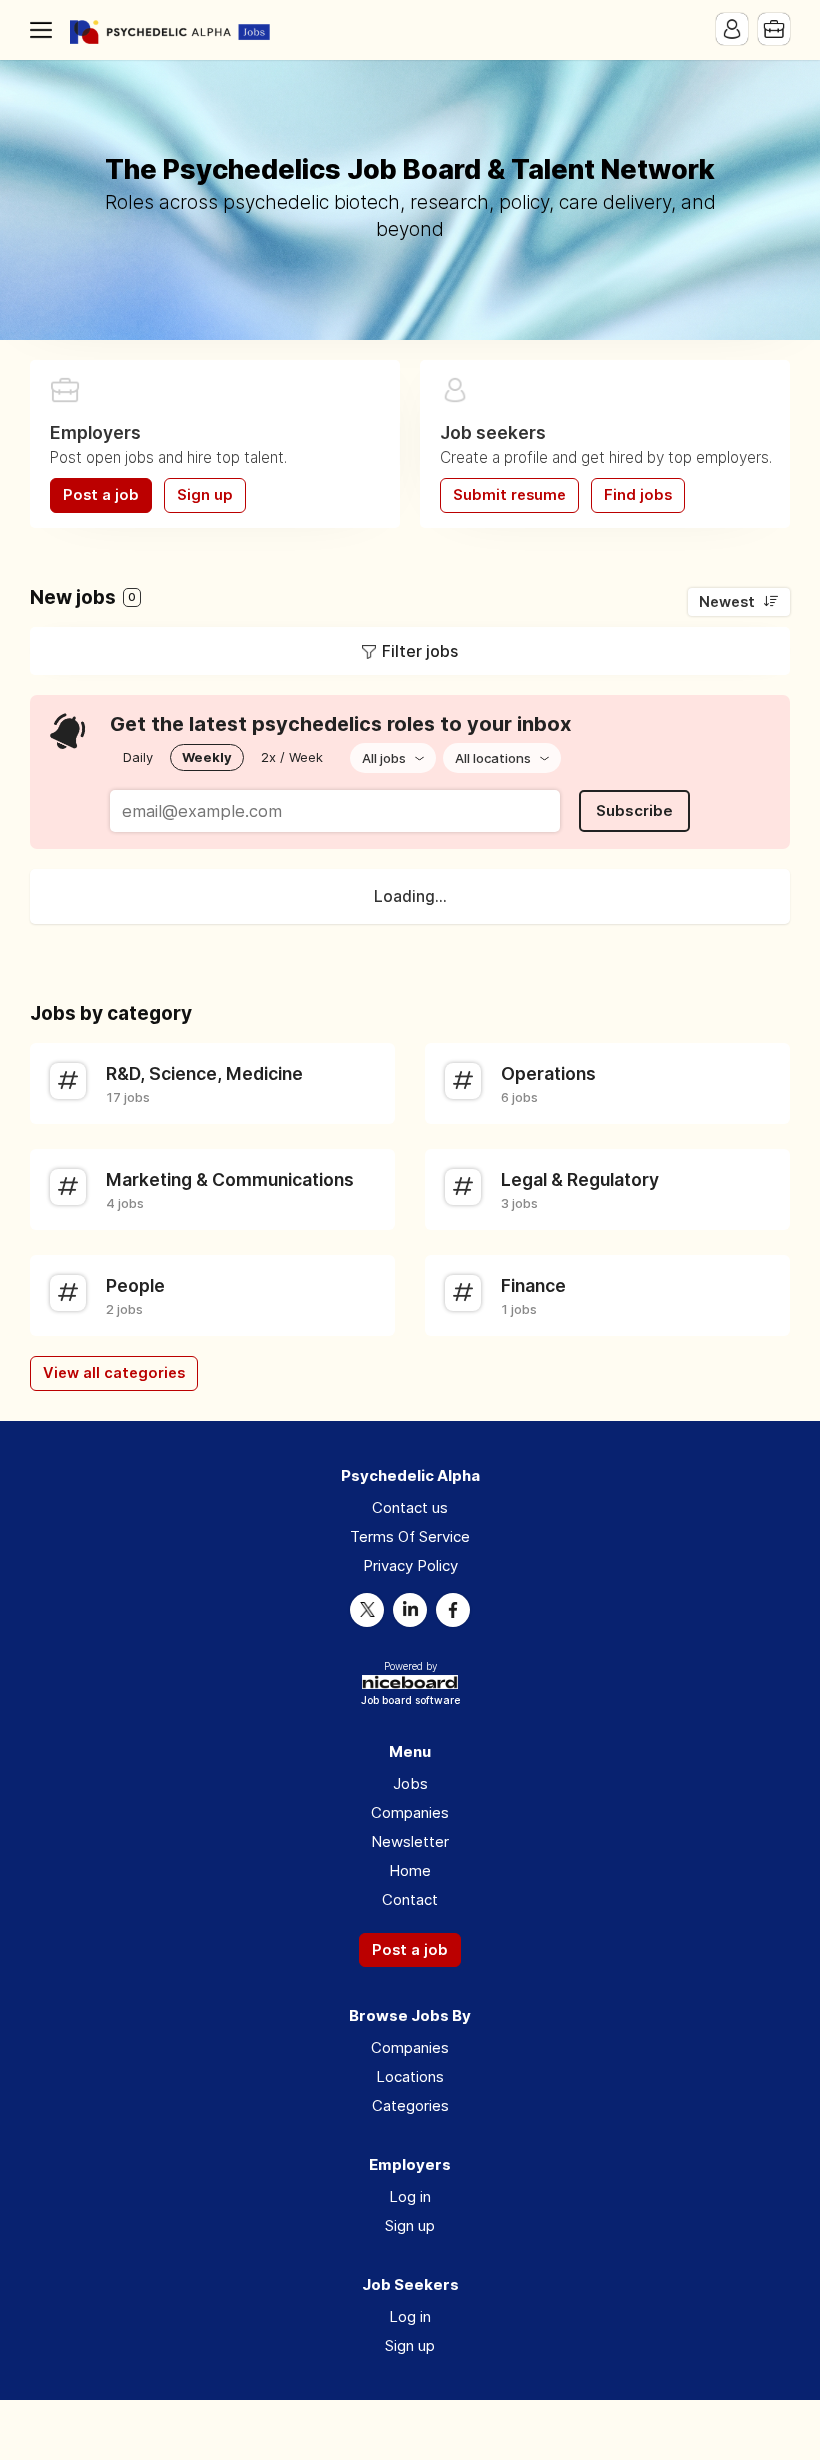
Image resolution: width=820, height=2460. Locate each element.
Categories (410, 2105)
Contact (410, 1899)
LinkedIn (410, 1610)
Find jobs (638, 495)
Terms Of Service (410, 1536)
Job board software (410, 1701)
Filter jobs (420, 651)
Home (410, 1870)
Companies (410, 1812)
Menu (45, 30)
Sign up (205, 495)
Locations (410, 2076)
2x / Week (292, 757)
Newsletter (410, 1841)
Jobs (410, 1783)
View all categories (114, 1373)
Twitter (367, 1610)
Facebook (453, 1610)
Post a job (101, 495)
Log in (410, 2196)
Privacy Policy (410, 1565)
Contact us (410, 1507)
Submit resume (509, 495)
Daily (138, 757)
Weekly (207, 757)
